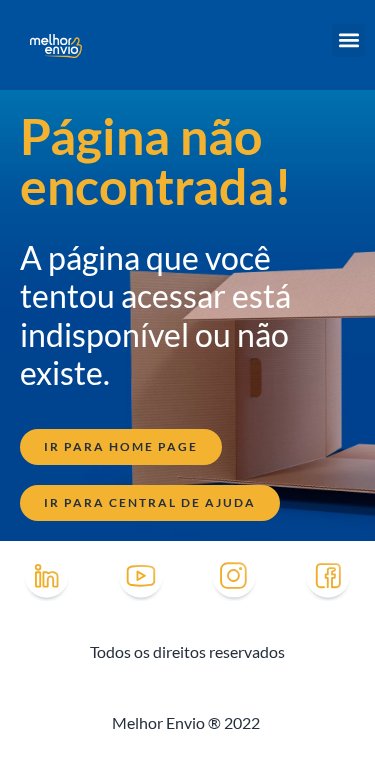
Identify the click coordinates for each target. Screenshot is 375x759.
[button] (348, 40)
